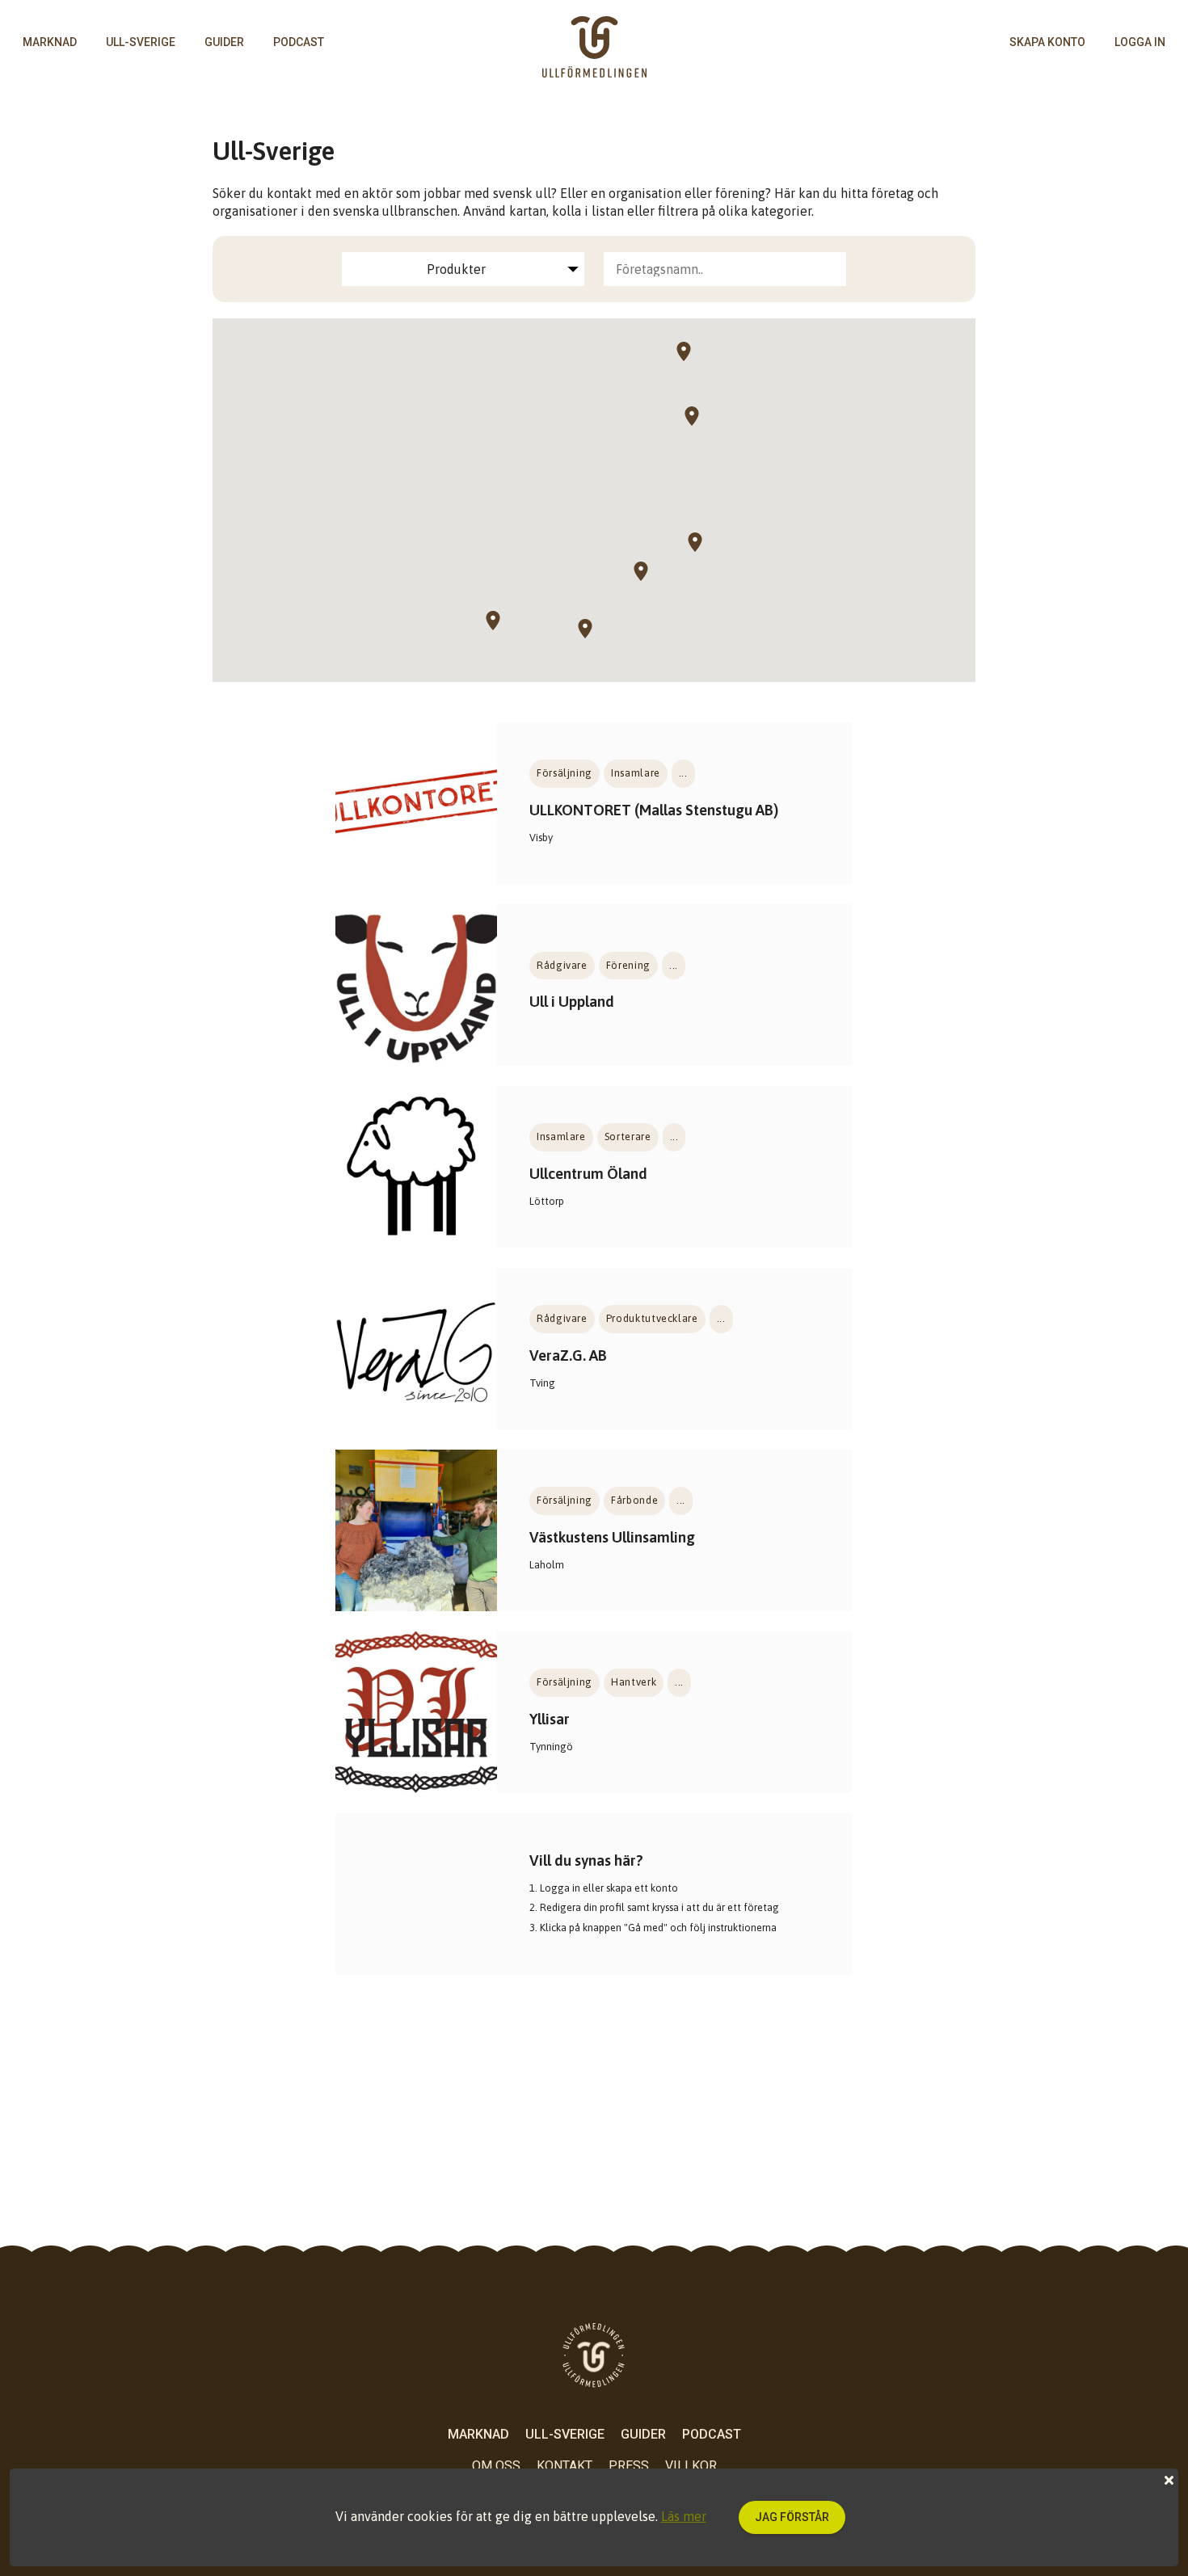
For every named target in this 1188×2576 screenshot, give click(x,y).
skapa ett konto (642, 1888)
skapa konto (1047, 42)
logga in (1140, 42)
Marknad (50, 42)
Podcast (299, 42)
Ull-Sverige (141, 42)
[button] (703, 552)
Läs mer (684, 2516)
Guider (224, 42)
